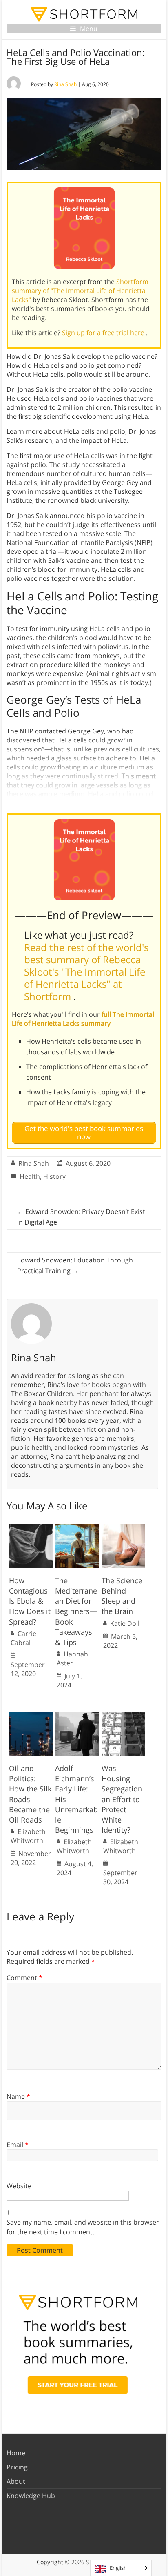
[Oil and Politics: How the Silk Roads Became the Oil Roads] (31, 1716)
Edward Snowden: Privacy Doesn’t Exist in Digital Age (81, 1217)
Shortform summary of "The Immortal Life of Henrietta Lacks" (80, 291)
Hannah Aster (72, 1658)
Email (18, 2145)
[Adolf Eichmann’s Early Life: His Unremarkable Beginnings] (77, 1716)
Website (19, 2186)
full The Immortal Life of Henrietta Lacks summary (83, 1019)
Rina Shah (65, 84)
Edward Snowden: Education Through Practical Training (75, 1265)
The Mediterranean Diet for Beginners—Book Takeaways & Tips (76, 1611)
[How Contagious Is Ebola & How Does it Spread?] (31, 1528)
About (16, 2481)
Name (18, 2096)
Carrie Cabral (23, 1638)
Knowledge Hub (31, 2496)
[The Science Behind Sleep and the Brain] (124, 1528)
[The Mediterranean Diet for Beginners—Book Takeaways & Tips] (77, 1528)
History (54, 1176)
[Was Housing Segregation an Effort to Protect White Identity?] (124, 1716)
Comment (24, 1978)
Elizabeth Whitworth (28, 1836)
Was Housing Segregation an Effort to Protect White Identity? (122, 1799)
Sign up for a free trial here (104, 333)
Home (16, 2453)
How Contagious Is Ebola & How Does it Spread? (30, 1601)
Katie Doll (125, 1623)
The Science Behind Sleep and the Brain (122, 1596)
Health (30, 1176)
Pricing (17, 2467)
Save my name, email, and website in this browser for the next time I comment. (83, 2227)
